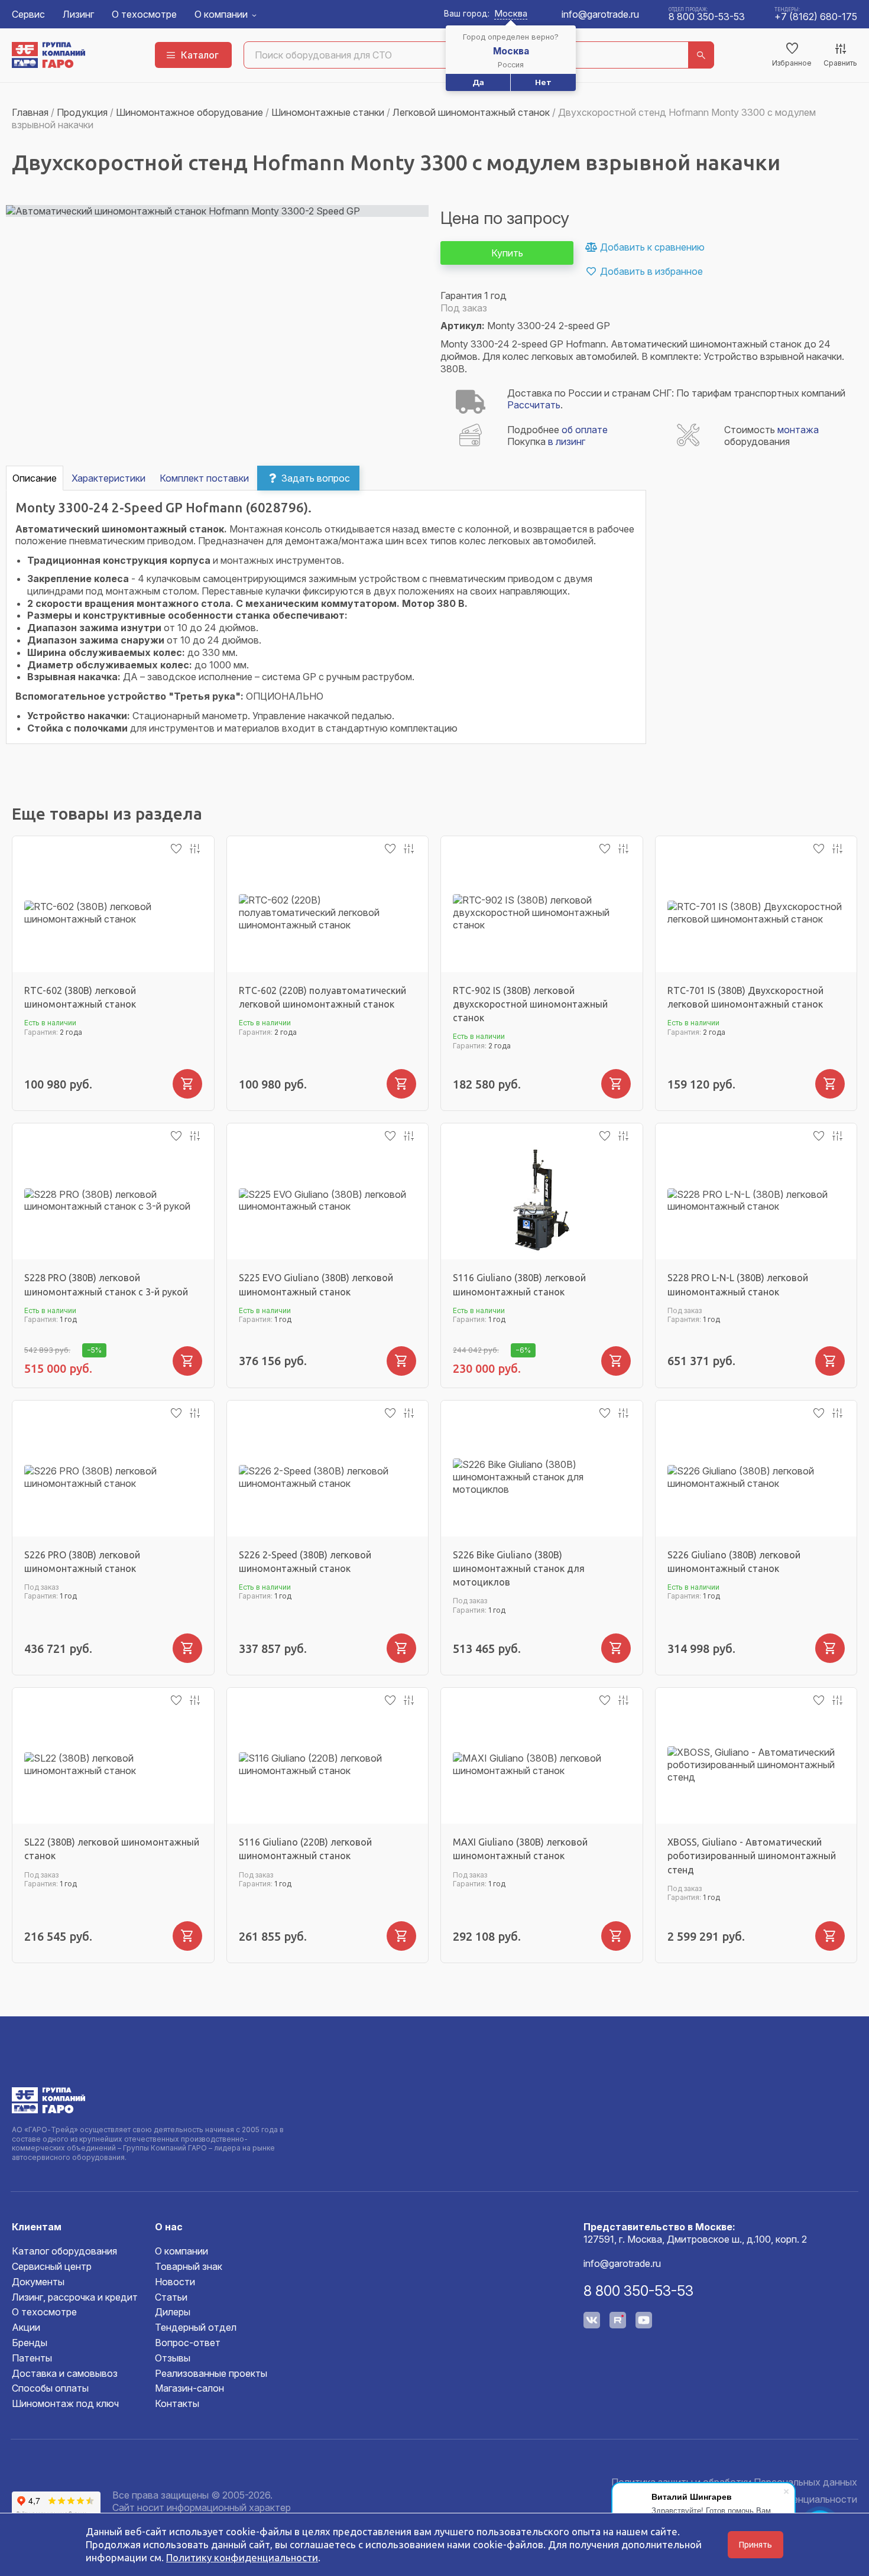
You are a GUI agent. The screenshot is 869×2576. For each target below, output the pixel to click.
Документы (38, 2282)
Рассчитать (534, 405)
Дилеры (173, 2312)
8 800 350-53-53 (707, 17)
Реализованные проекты (211, 2373)
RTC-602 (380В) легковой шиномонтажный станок (80, 997)
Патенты (32, 2358)
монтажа (798, 430)
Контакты (177, 2403)
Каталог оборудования (64, 2251)
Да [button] (478, 82)
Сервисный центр (52, 2266)
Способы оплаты (50, 2388)
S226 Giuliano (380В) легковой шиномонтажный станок (734, 1562)
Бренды (30, 2343)
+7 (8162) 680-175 (816, 17)
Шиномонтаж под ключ (65, 2403)
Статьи (171, 2297)
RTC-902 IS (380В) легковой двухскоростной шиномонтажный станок (530, 1004)
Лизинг (78, 14)
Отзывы (173, 2358)
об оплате (585, 430)
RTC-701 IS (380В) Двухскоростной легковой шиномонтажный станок (745, 997)
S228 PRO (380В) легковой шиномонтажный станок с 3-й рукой (106, 1284)
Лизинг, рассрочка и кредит (75, 2297)
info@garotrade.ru (600, 14)
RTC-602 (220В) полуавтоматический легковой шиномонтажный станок (322, 997)
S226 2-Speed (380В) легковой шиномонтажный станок (305, 1562)
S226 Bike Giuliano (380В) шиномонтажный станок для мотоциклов (519, 1568)
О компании (221, 14)
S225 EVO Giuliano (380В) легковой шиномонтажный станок (316, 1284)
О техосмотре (144, 14)
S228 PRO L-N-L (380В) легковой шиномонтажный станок (738, 1284)
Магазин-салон (189, 2388)
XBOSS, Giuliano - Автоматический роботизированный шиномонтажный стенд (752, 1856)
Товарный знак (189, 2266)
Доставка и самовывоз (65, 2373)
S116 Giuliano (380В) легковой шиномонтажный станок (519, 1284)
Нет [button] (543, 82)
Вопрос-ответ (188, 2343)
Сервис (28, 14)
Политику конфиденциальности (242, 2557)
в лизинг (567, 441)
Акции (26, 2327)
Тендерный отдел (196, 2327)
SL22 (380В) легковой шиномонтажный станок (112, 1849)
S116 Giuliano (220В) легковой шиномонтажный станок (305, 1849)
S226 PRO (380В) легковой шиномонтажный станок (82, 1562)
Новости (175, 2282)
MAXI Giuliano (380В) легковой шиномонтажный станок (520, 1849)
